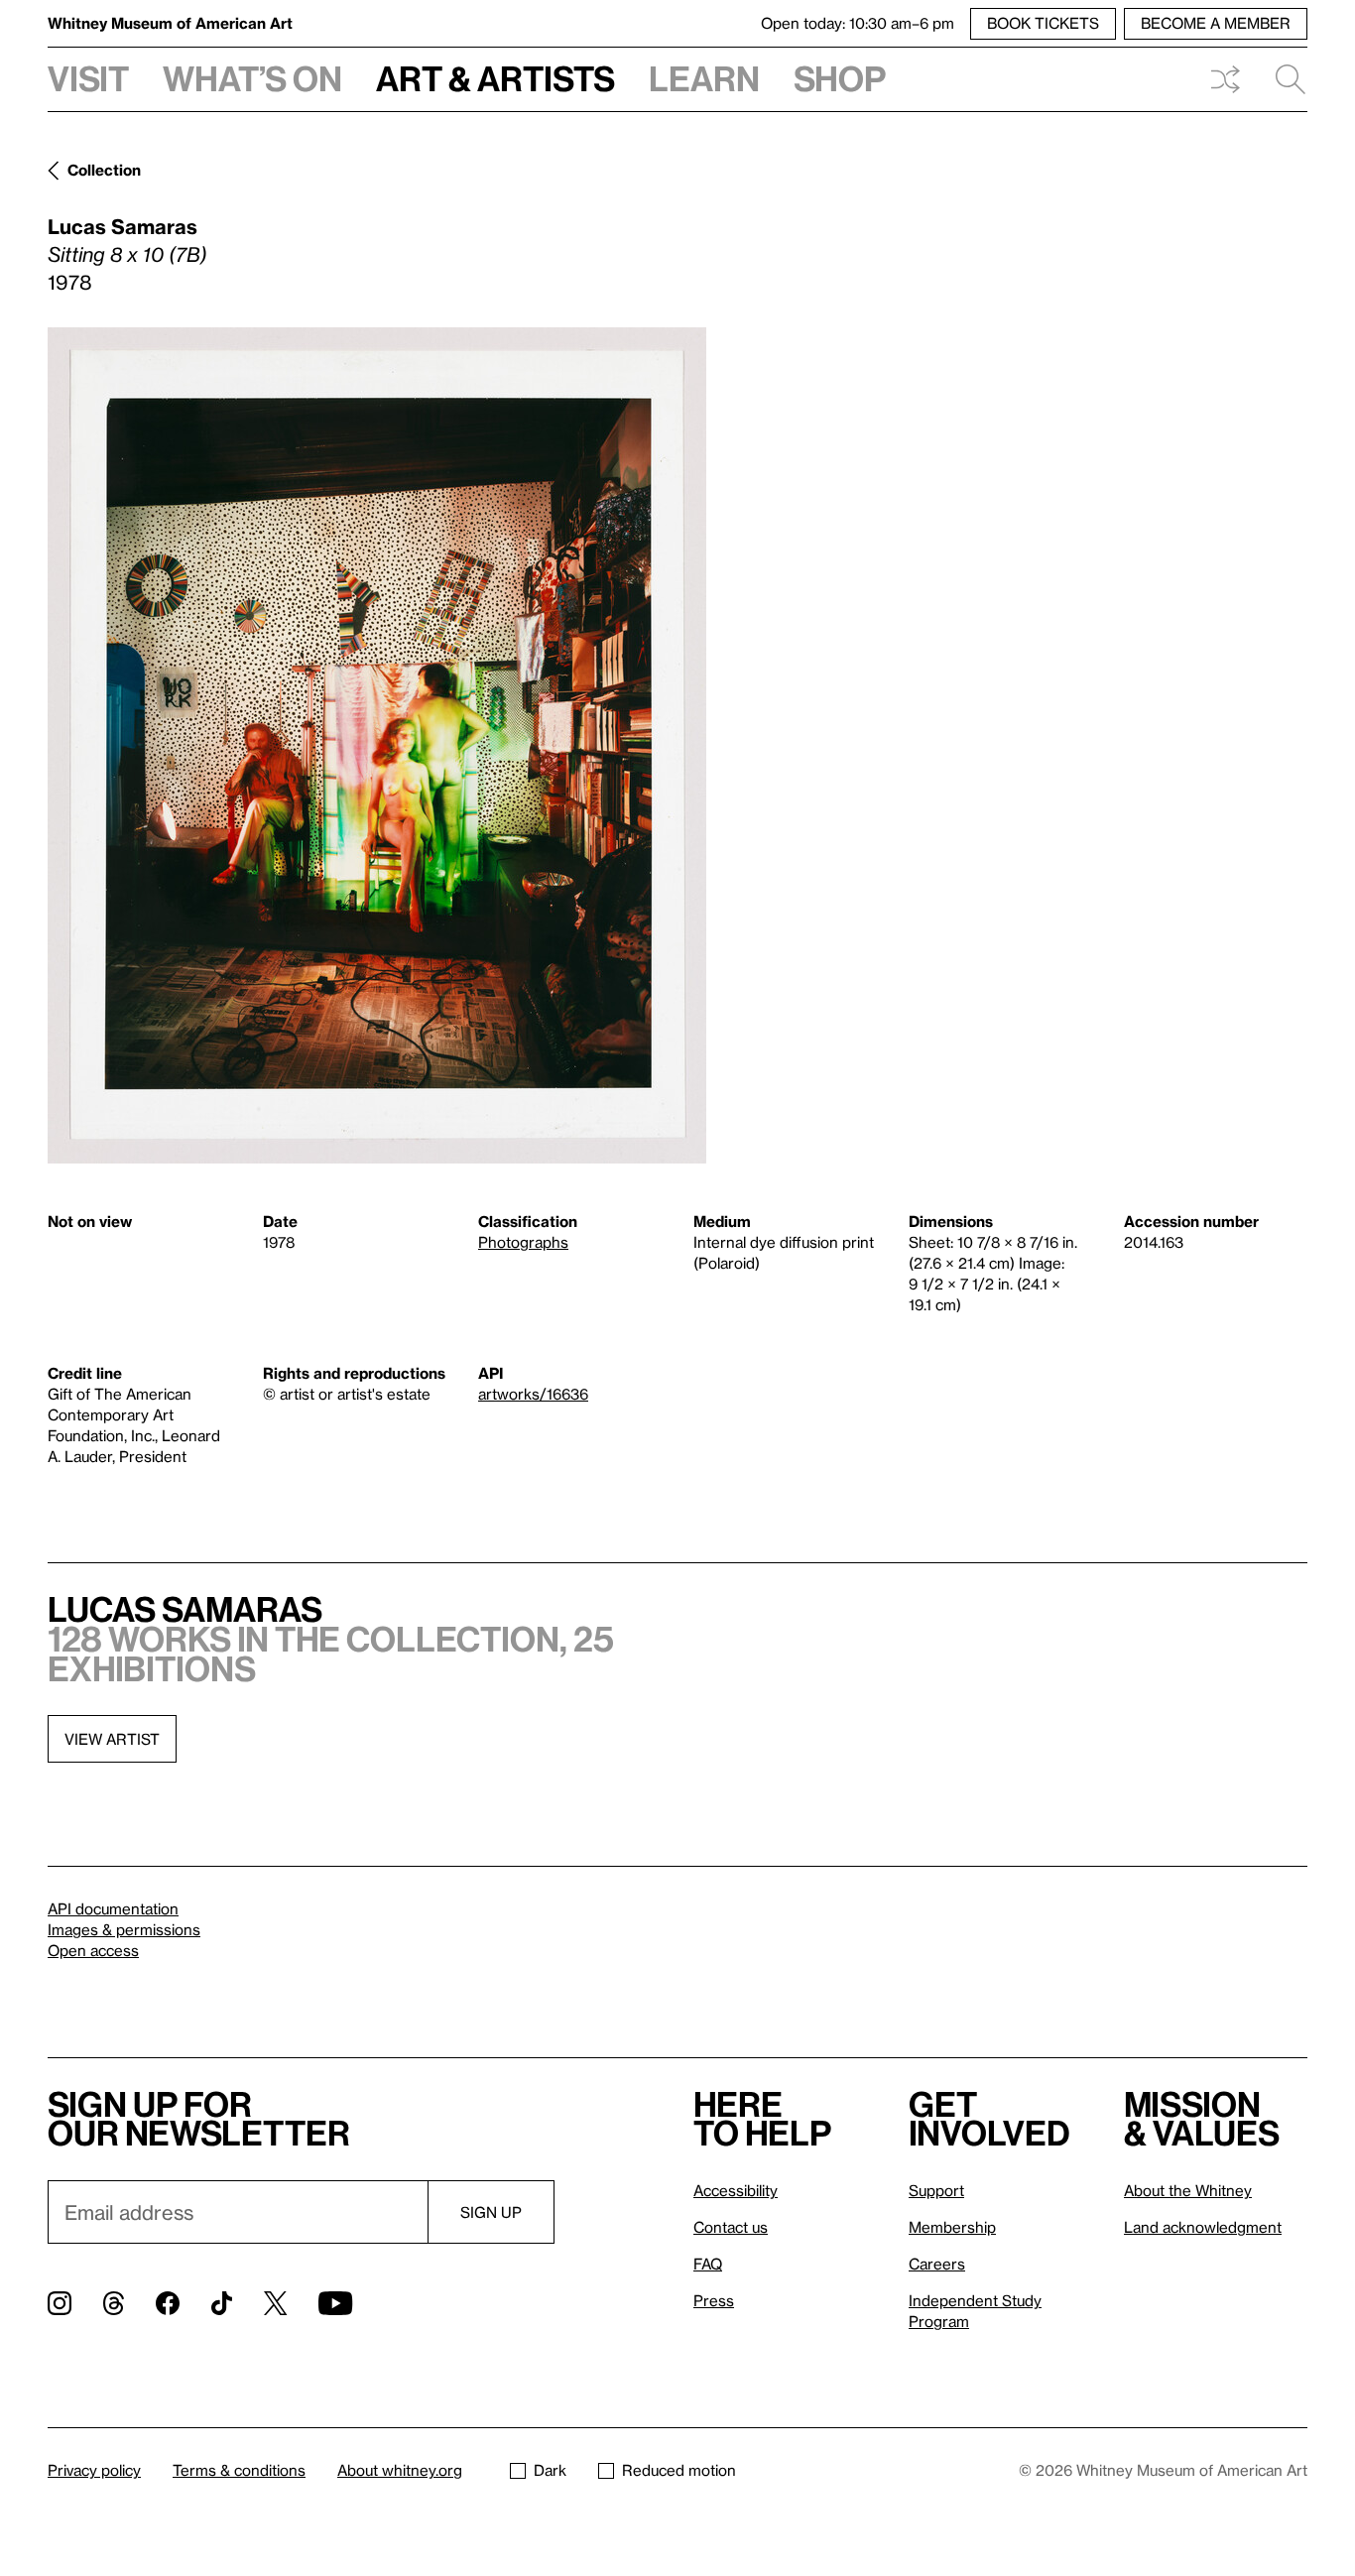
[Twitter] (275, 2303)
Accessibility (736, 2190)
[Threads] (114, 2303)
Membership (952, 2227)
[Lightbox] (377, 745)
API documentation (113, 1908)
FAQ (708, 2264)
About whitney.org (400, 2470)
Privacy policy (94, 2470)
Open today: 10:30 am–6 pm (858, 23)
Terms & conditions (239, 2470)
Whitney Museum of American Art (170, 23)
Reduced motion (679, 2470)
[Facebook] (168, 2303)
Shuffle (1225, 79)
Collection (104, 170)
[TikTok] (222, 2303)
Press (714, 2300)
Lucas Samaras (123, 226)
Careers (937, 2264)
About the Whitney (1188, 2190)
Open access (93, 1950)
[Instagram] (60, 2303)
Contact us (731, 2227)
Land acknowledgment (1203, 2227)
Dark (550, 2470)
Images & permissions (124, 1929)
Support (936, 2190)
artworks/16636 (533, 1394)
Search (1283, 79)
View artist (112, 1739)
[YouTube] (335, 2303)
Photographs (523, 1242)
